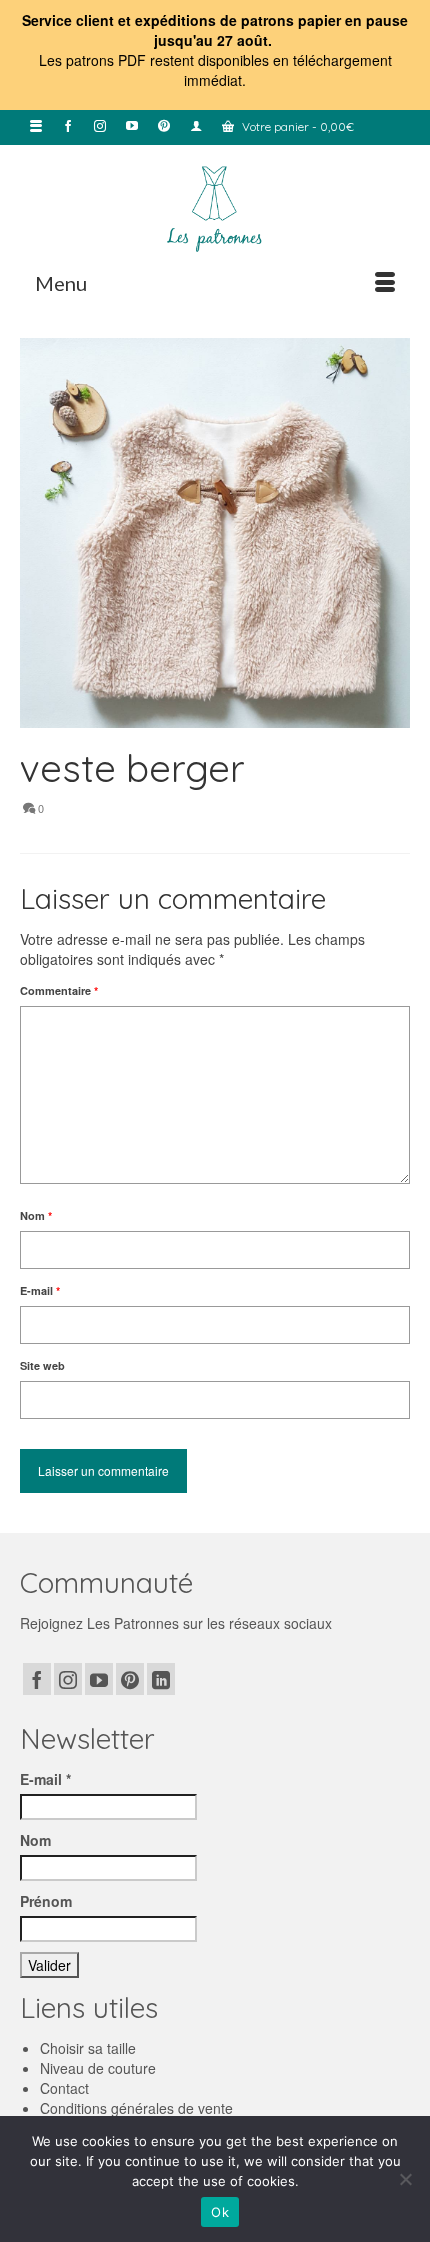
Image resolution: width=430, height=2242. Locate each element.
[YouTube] (99, 1679)
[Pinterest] (130, 1679)
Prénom (46, 1901)
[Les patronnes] (215, 207)
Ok (220, 2212)
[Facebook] (37, 1679)
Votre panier (296, 126)
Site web (42, 1365)
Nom (36, 1215)
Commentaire (59, 990)
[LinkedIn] (161, 1679)
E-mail (40, 1290)
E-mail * (45, 1779)
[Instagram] (68, 1679)
